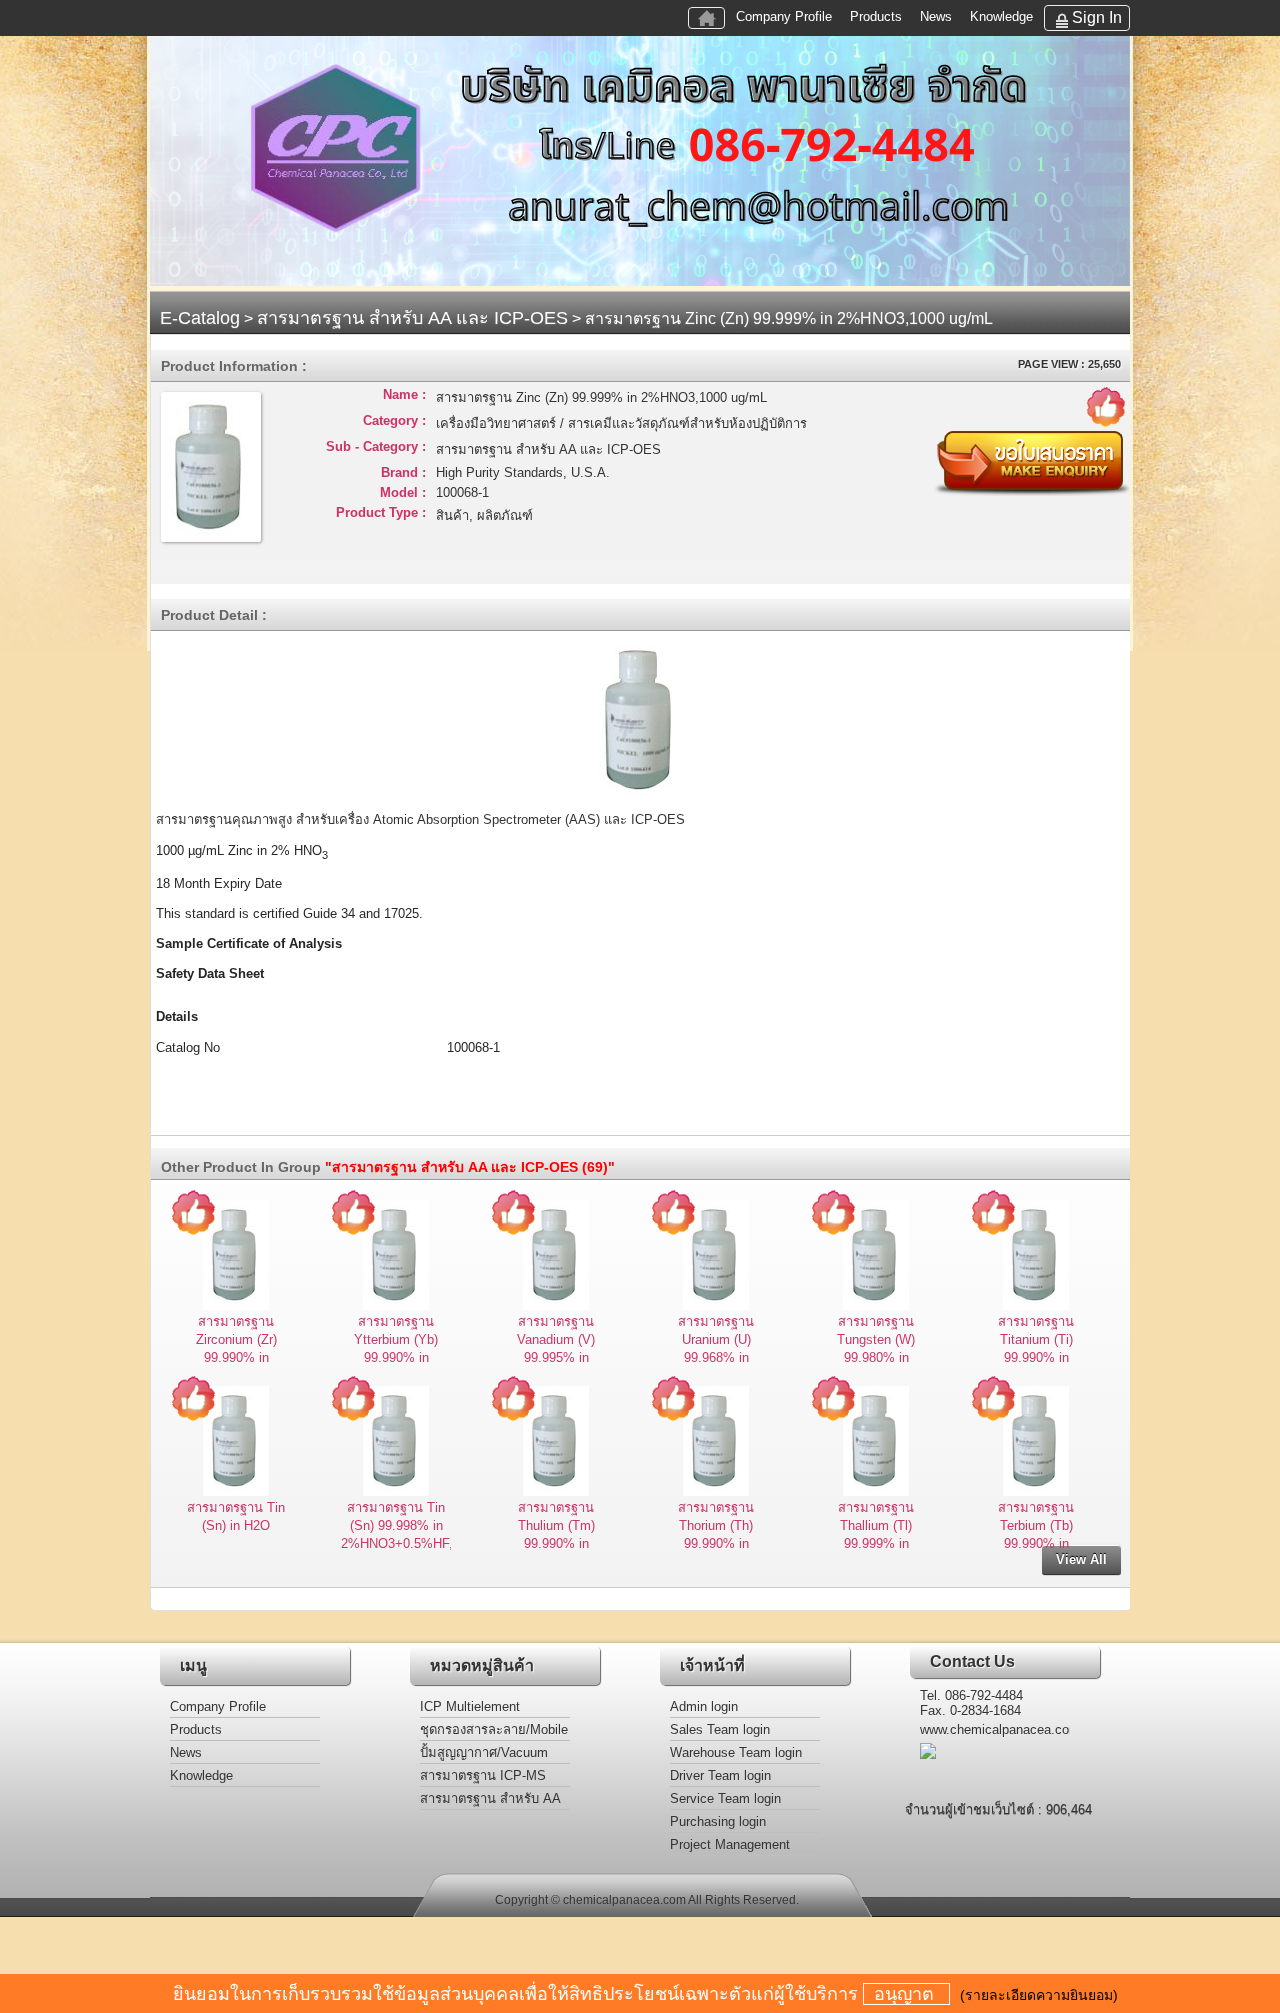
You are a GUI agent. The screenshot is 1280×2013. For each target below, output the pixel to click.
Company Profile (784, 16)
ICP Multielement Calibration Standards (482, 1708)
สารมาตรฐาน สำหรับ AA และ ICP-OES (412, 318)
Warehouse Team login (736, 1752)
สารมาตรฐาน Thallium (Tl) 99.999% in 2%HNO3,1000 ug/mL (876, 1543)
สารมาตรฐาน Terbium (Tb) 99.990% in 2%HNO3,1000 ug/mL (1036, 1543)
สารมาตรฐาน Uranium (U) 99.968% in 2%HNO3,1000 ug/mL (716, 1357)
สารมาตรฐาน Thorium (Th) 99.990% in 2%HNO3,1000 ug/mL (716, 1543)
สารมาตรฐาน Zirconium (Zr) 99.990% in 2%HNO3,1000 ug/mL (236, 1357)
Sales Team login (720, 1729)
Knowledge (1001, 16)
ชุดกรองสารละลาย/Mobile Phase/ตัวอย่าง (494, 1731)
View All (1081, 1559)
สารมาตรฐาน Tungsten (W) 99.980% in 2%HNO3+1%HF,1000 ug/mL (885, 1357)
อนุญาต (906, 1994)
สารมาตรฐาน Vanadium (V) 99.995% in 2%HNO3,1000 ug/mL (556, 1357)
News (936, 16)
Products (876, 16)
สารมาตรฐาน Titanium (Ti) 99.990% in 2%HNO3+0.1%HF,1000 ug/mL (1051, 1357)
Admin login (704, 1706)
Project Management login (730, 1846)
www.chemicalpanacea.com (995, 1729)
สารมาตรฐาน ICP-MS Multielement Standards (488, 1777)
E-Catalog (200, 318)
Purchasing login (718, 1821)
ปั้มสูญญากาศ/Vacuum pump (484, 1754)
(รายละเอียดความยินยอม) (1039, 1995)
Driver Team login (720, 1775)
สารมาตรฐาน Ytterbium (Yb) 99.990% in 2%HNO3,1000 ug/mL (396, 1357)
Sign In (1097, 17)
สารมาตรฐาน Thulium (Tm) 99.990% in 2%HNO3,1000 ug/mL (556, 1543)
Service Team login (725, 1798)
